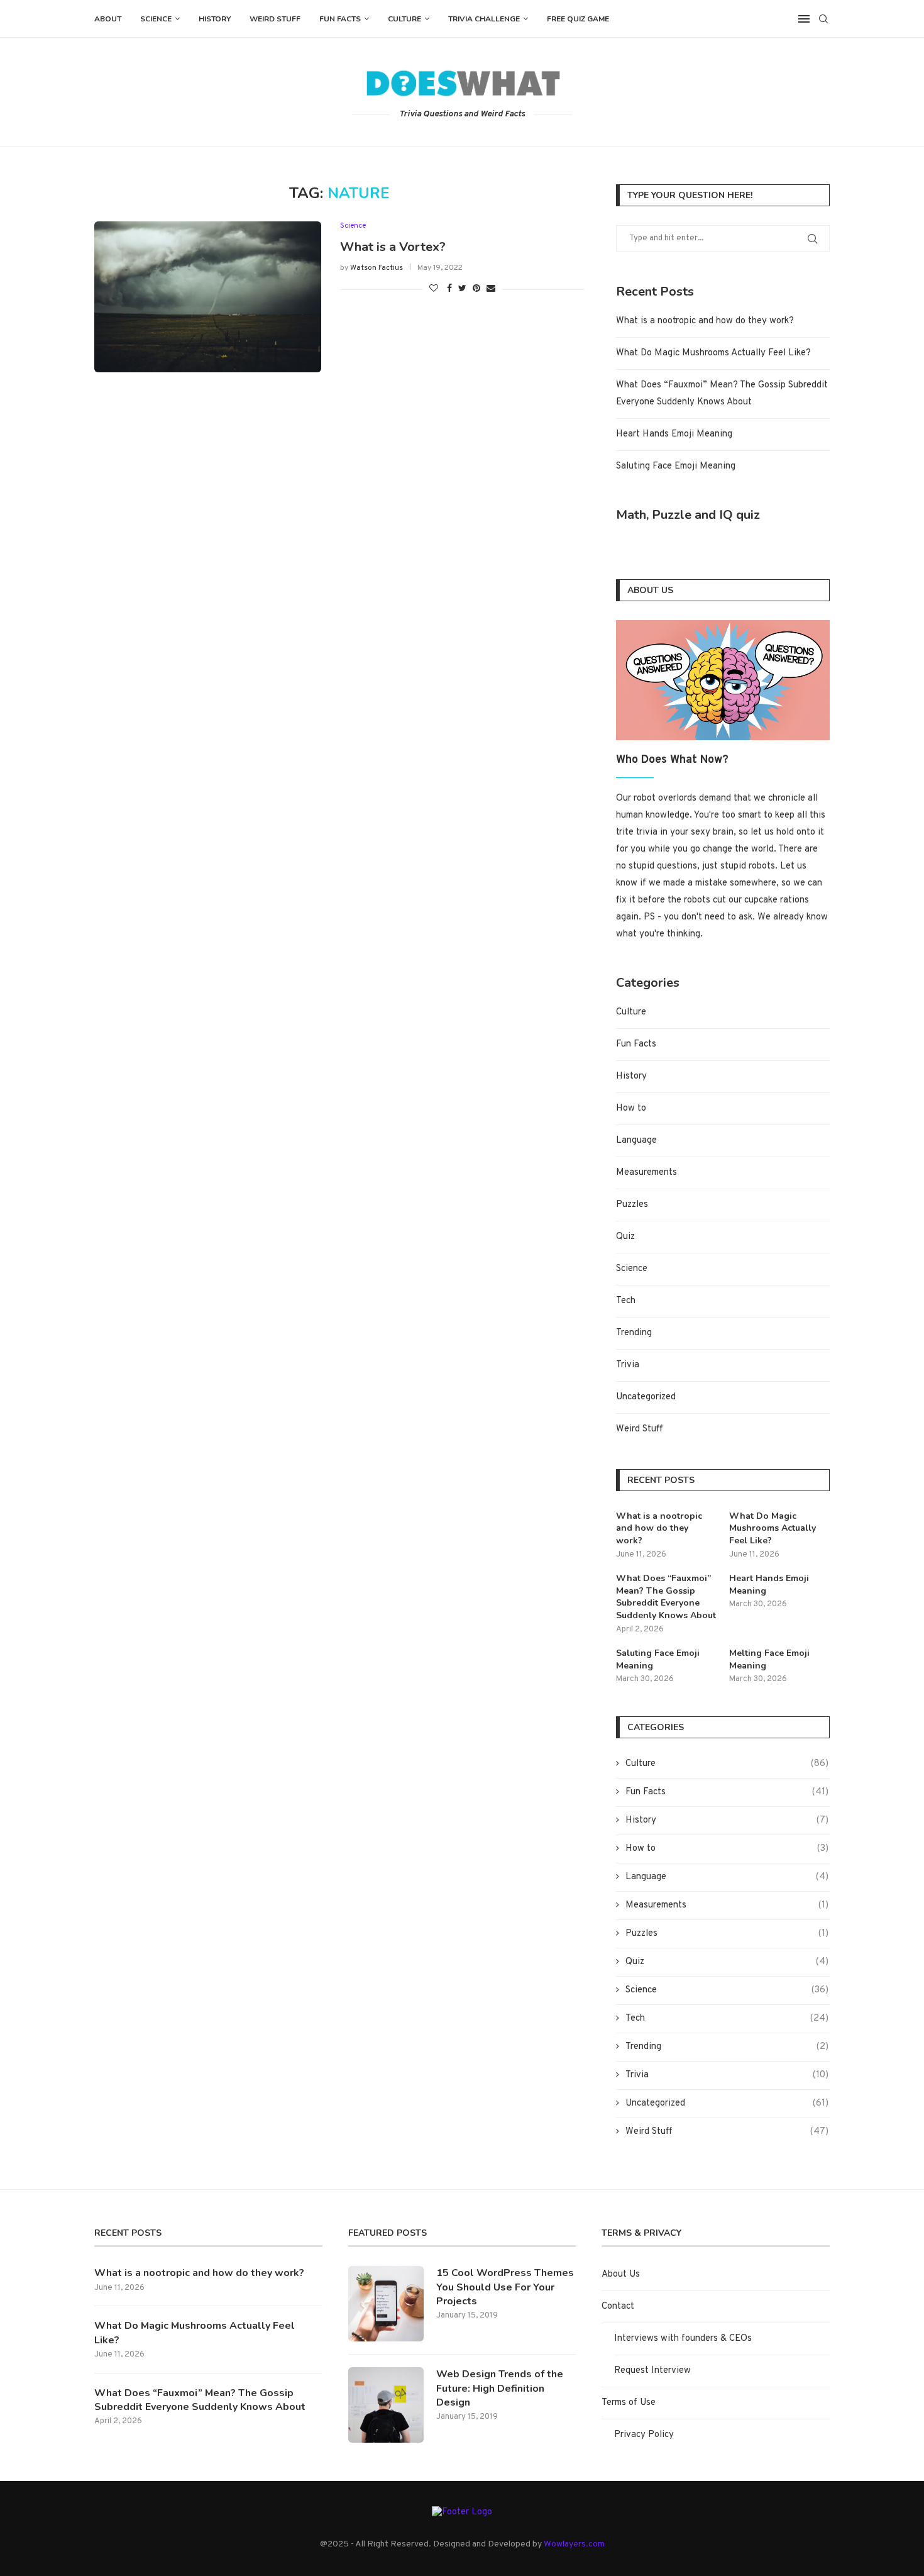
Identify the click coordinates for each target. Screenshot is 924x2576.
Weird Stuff (275, 19)
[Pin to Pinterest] (476, 289)
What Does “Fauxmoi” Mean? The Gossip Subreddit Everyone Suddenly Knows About (666, 1597)
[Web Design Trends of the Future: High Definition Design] (386, 2405)
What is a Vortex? (393, 247)
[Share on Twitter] (462, 289)
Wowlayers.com (574, 2544)
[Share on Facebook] (449, 289)
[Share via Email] (491, 289)
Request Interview (652, 2371)
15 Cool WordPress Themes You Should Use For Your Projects (505, 2287)
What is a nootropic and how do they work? (705, 321)
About (108, 19)
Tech (626, 1301)
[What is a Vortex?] (208, 297)
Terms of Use (629, 2403)
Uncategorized (646, 1397)
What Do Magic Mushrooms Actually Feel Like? (713, 353)
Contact (618, 2307)
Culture (404, 19)
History (215, 19)
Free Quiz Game (578, 19)
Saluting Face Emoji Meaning (676, 466)
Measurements (646, 1173)
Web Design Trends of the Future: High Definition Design (500, 2388)
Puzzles (632, 1205)
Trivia (628, 1365)
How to (631, 1108)
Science (156, 19)
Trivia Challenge (484, 19)
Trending (634, 1333)
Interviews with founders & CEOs (683, 2339)
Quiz (625, 1237)
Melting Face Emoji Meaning (769, 1659)
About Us (621, 2274)
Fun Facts (340, 19)
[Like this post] (434, 289)
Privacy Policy (644, 2435)
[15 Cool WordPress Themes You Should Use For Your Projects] (386, 2304)
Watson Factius (377, 268)
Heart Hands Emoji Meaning (674, 434)
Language (636, 1141)
